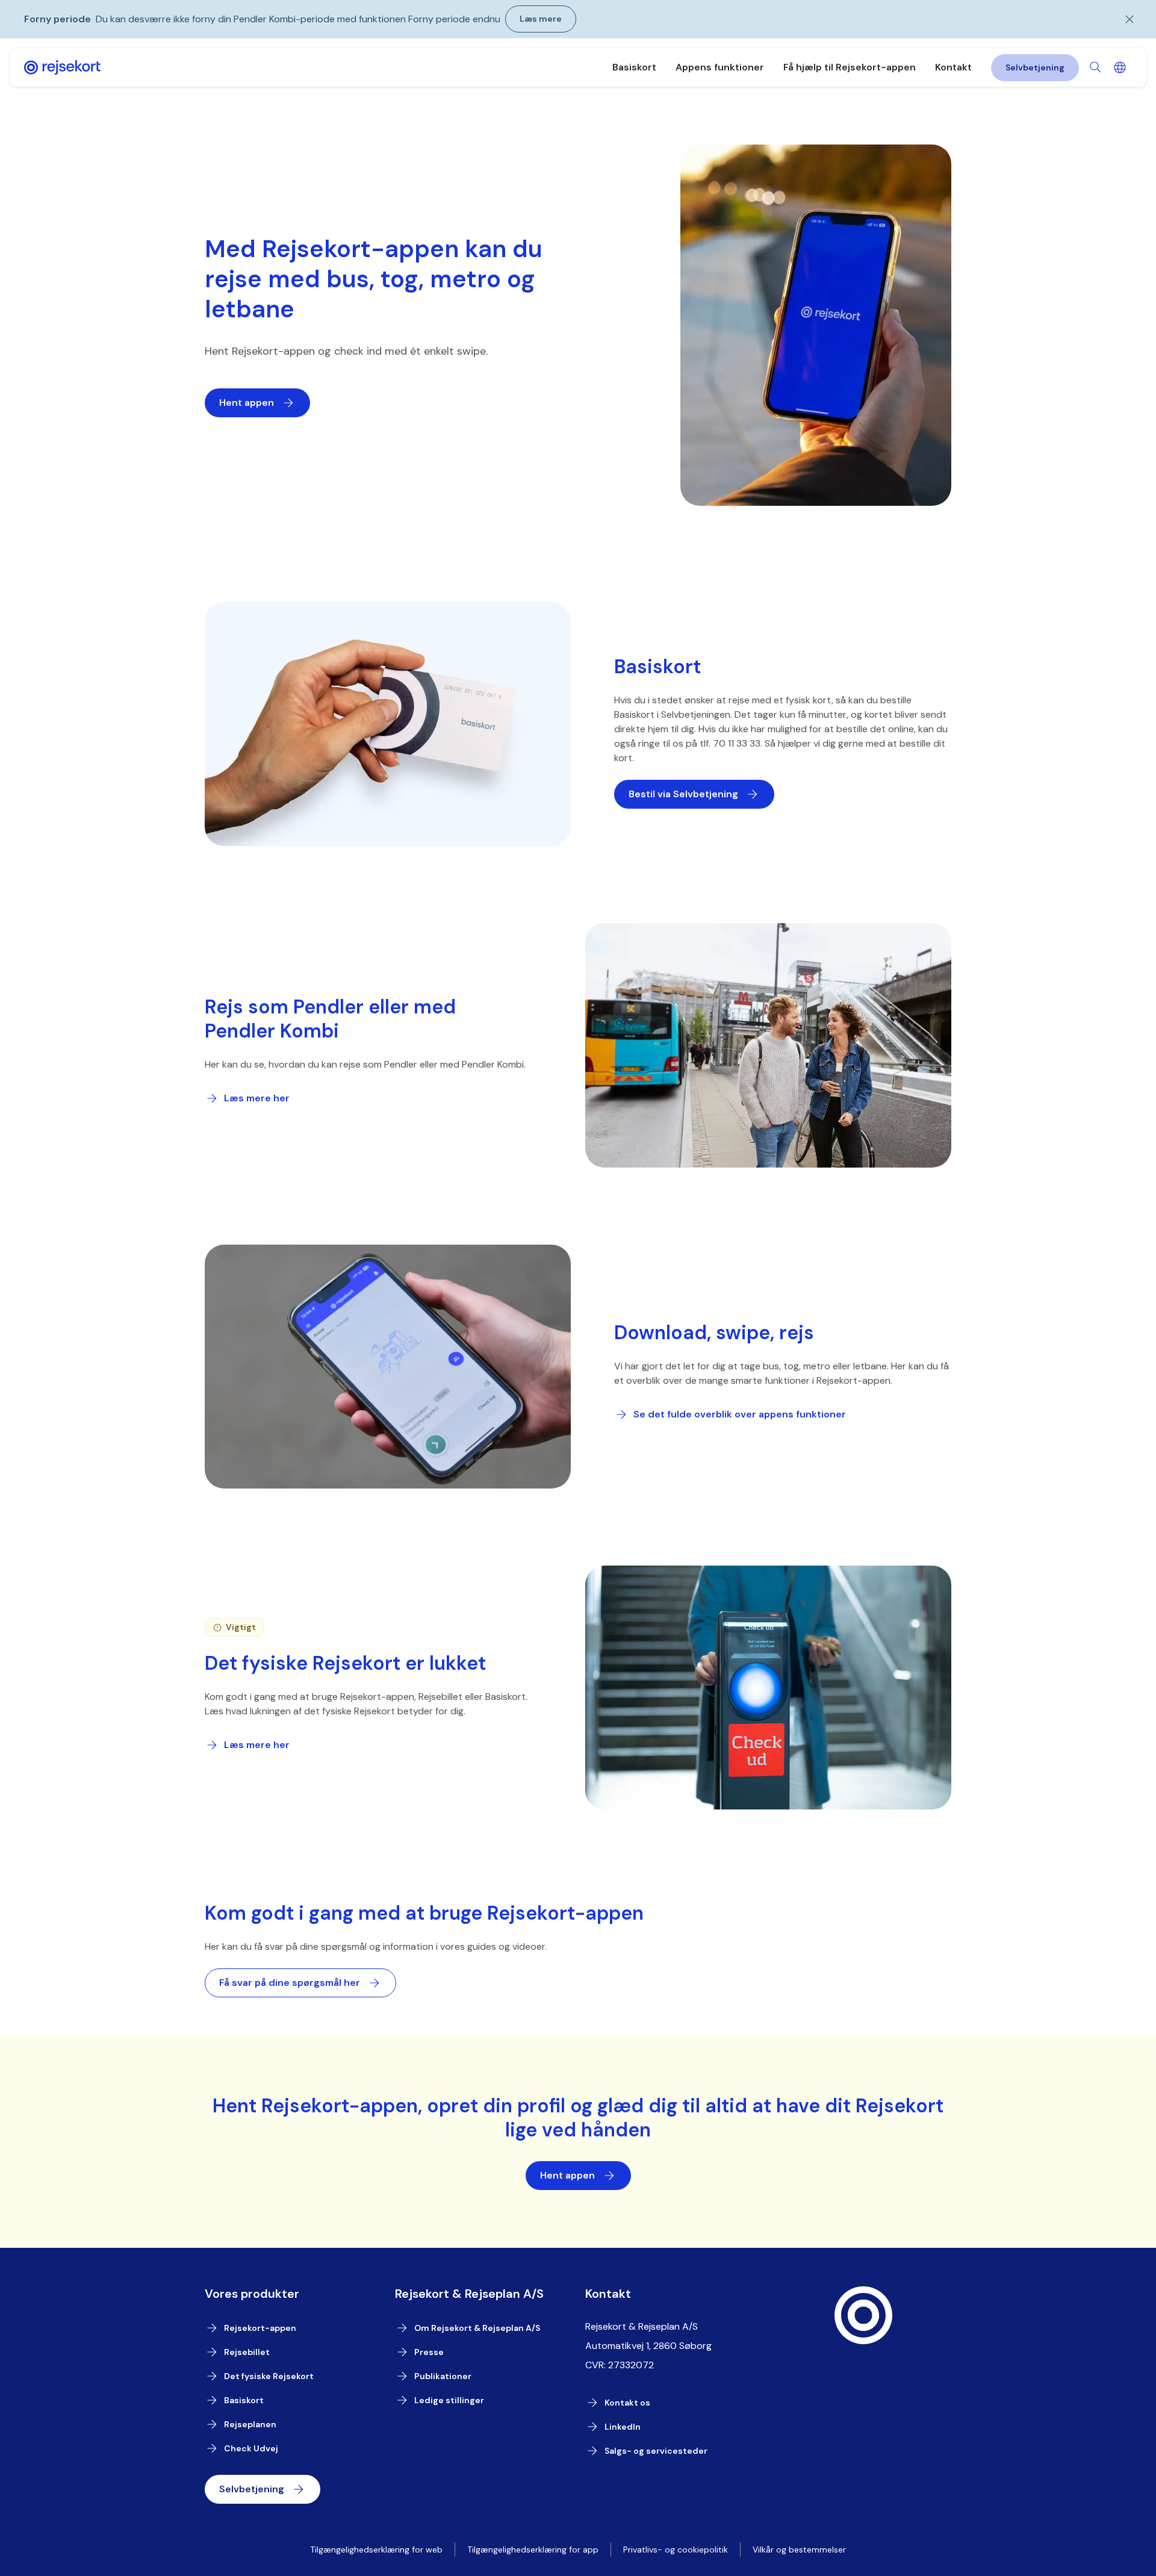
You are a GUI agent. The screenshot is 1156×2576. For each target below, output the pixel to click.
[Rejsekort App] (62, 67)
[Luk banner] (1122, 19)
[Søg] (1096, 67)
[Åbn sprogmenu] (1120, 67)
